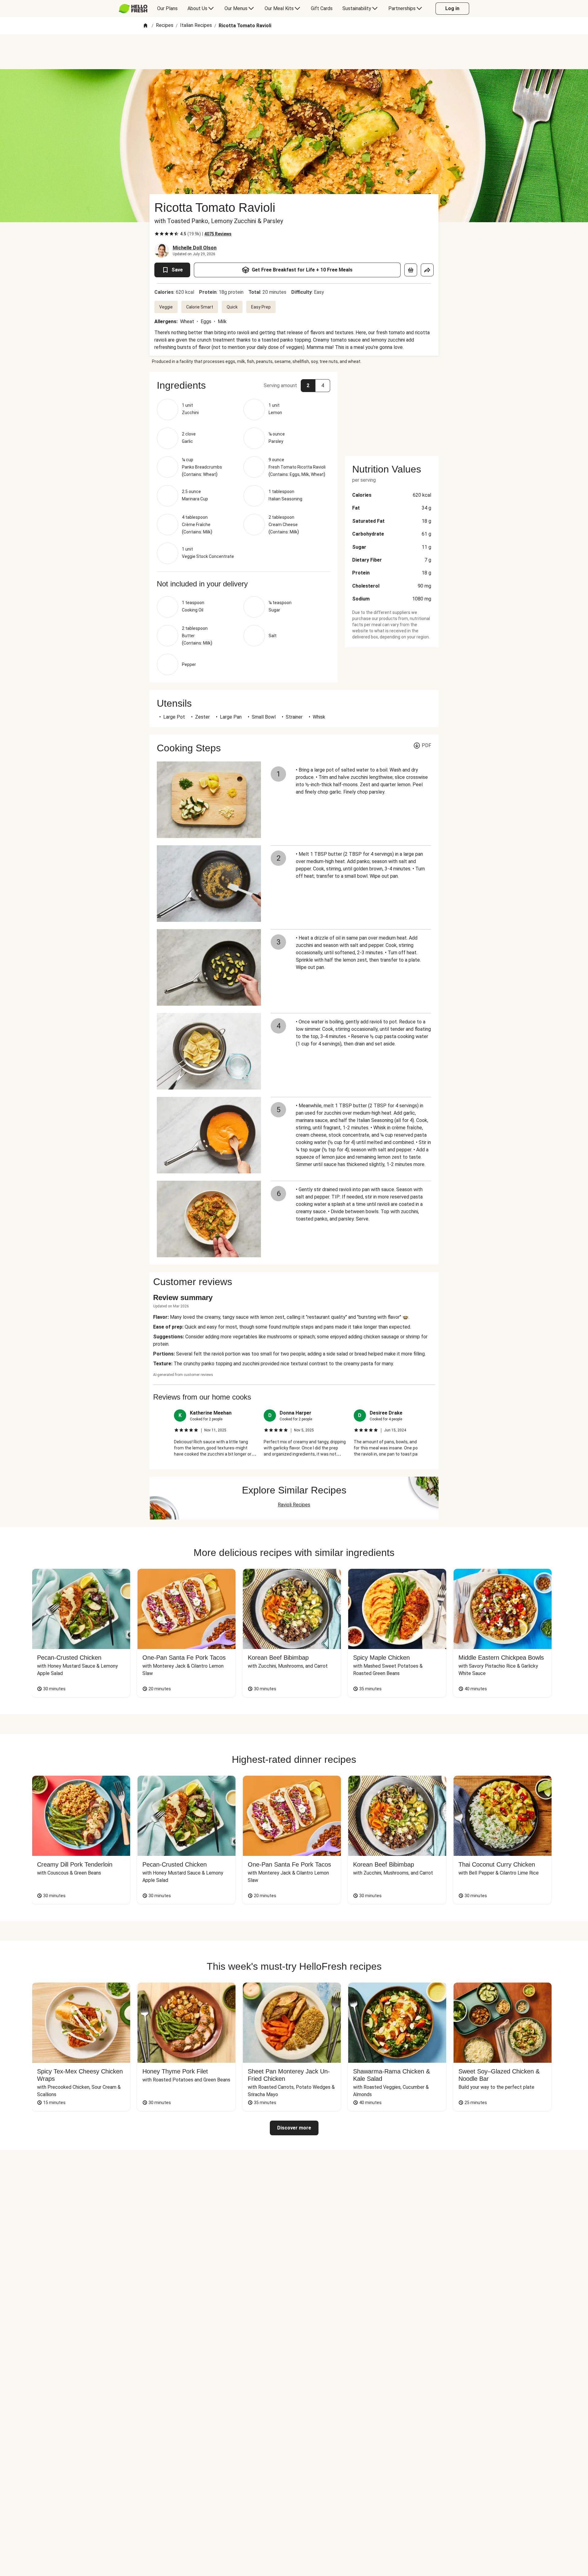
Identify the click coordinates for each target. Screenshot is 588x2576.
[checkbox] (157, 234)
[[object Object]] (411, 270)
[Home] (145, 26)
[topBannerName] (294, 52)
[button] (243, 385)
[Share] (427, 270)
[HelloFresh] (133, 9)
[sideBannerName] (392, 410)
